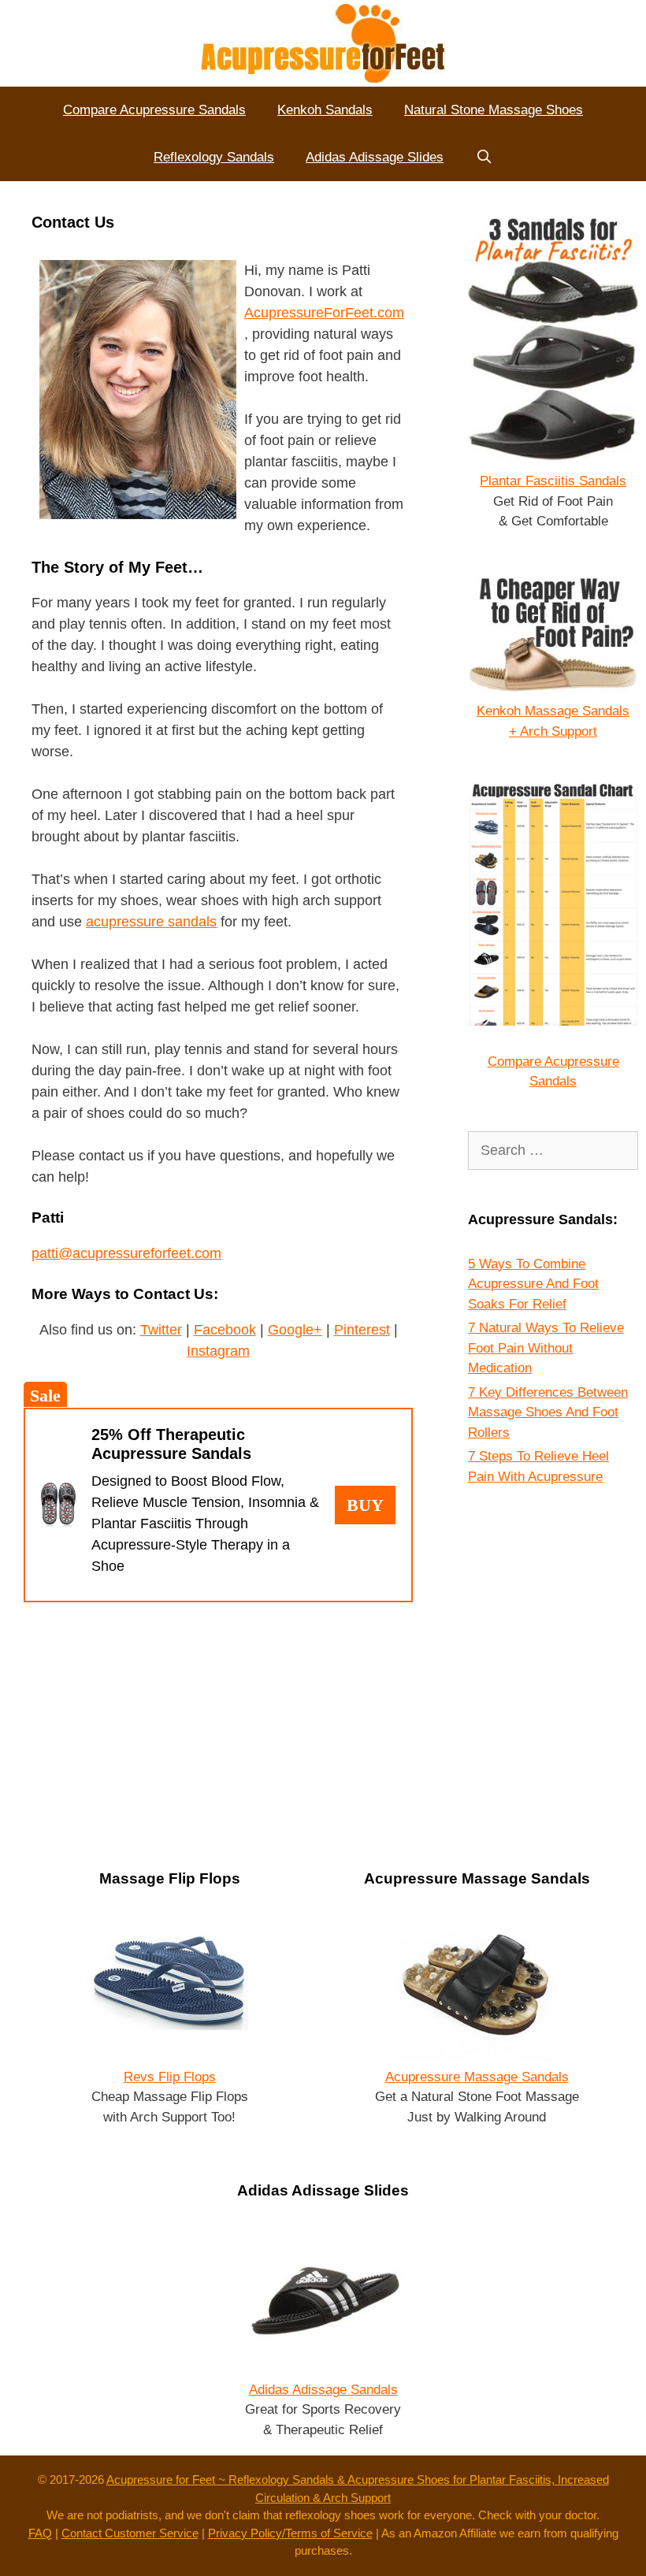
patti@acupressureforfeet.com (126, 1253)
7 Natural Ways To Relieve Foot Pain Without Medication (546, 1348)
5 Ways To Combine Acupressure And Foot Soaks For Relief (533, 1284)
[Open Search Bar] (484, 158)
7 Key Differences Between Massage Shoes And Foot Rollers (548, 1412)
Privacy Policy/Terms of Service (290, 2533)
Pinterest (362, 1330)
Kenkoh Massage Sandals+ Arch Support (553, 721)
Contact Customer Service (130, 2533)
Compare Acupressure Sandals (154, 110)
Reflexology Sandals (214, 157)
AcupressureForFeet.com (324, 313)
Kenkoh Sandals (325, 110)
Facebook (225, 1330)
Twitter (161, 1330)
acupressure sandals (151, 922)
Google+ (295, 1330)
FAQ (40, 2533)
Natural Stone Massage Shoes (494, 110)
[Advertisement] (218, 1728)
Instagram (218, 1351)
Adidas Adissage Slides (375, 157)
